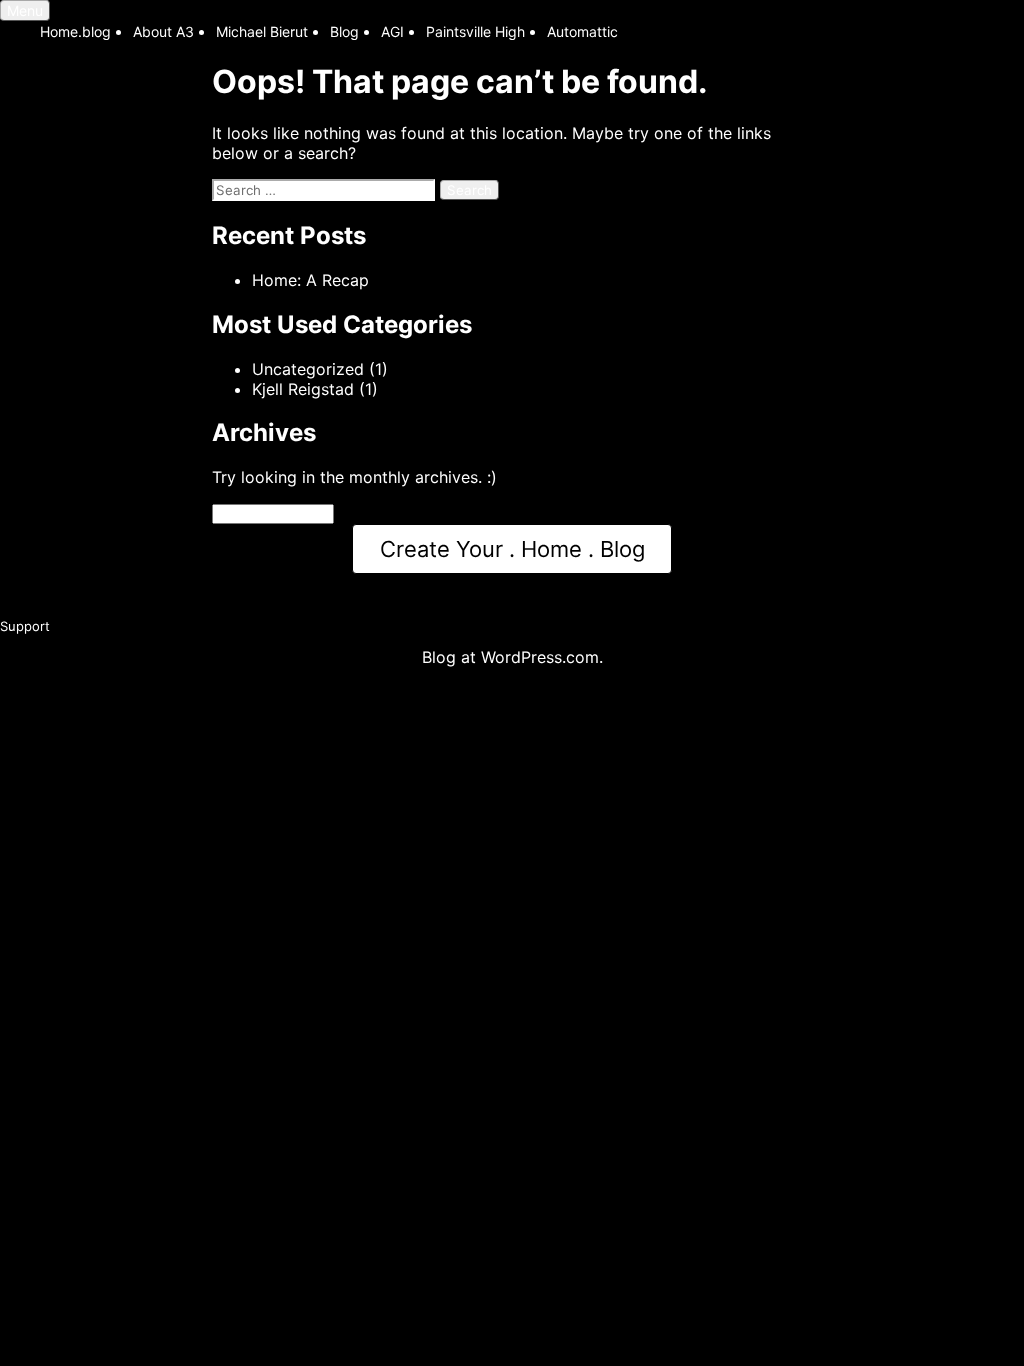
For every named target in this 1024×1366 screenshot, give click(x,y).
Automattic (582, 31)
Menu (25, 10)
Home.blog (75, 31)
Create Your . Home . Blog (512, 549)
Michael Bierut (262, 31)
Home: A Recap (310, 280)
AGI (392, 31)
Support (25, 626)
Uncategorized (308, 369)
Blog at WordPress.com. (512, 657)
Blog (344, 31)
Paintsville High (475, 31)
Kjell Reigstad (303, 389)
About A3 (163, 31)
